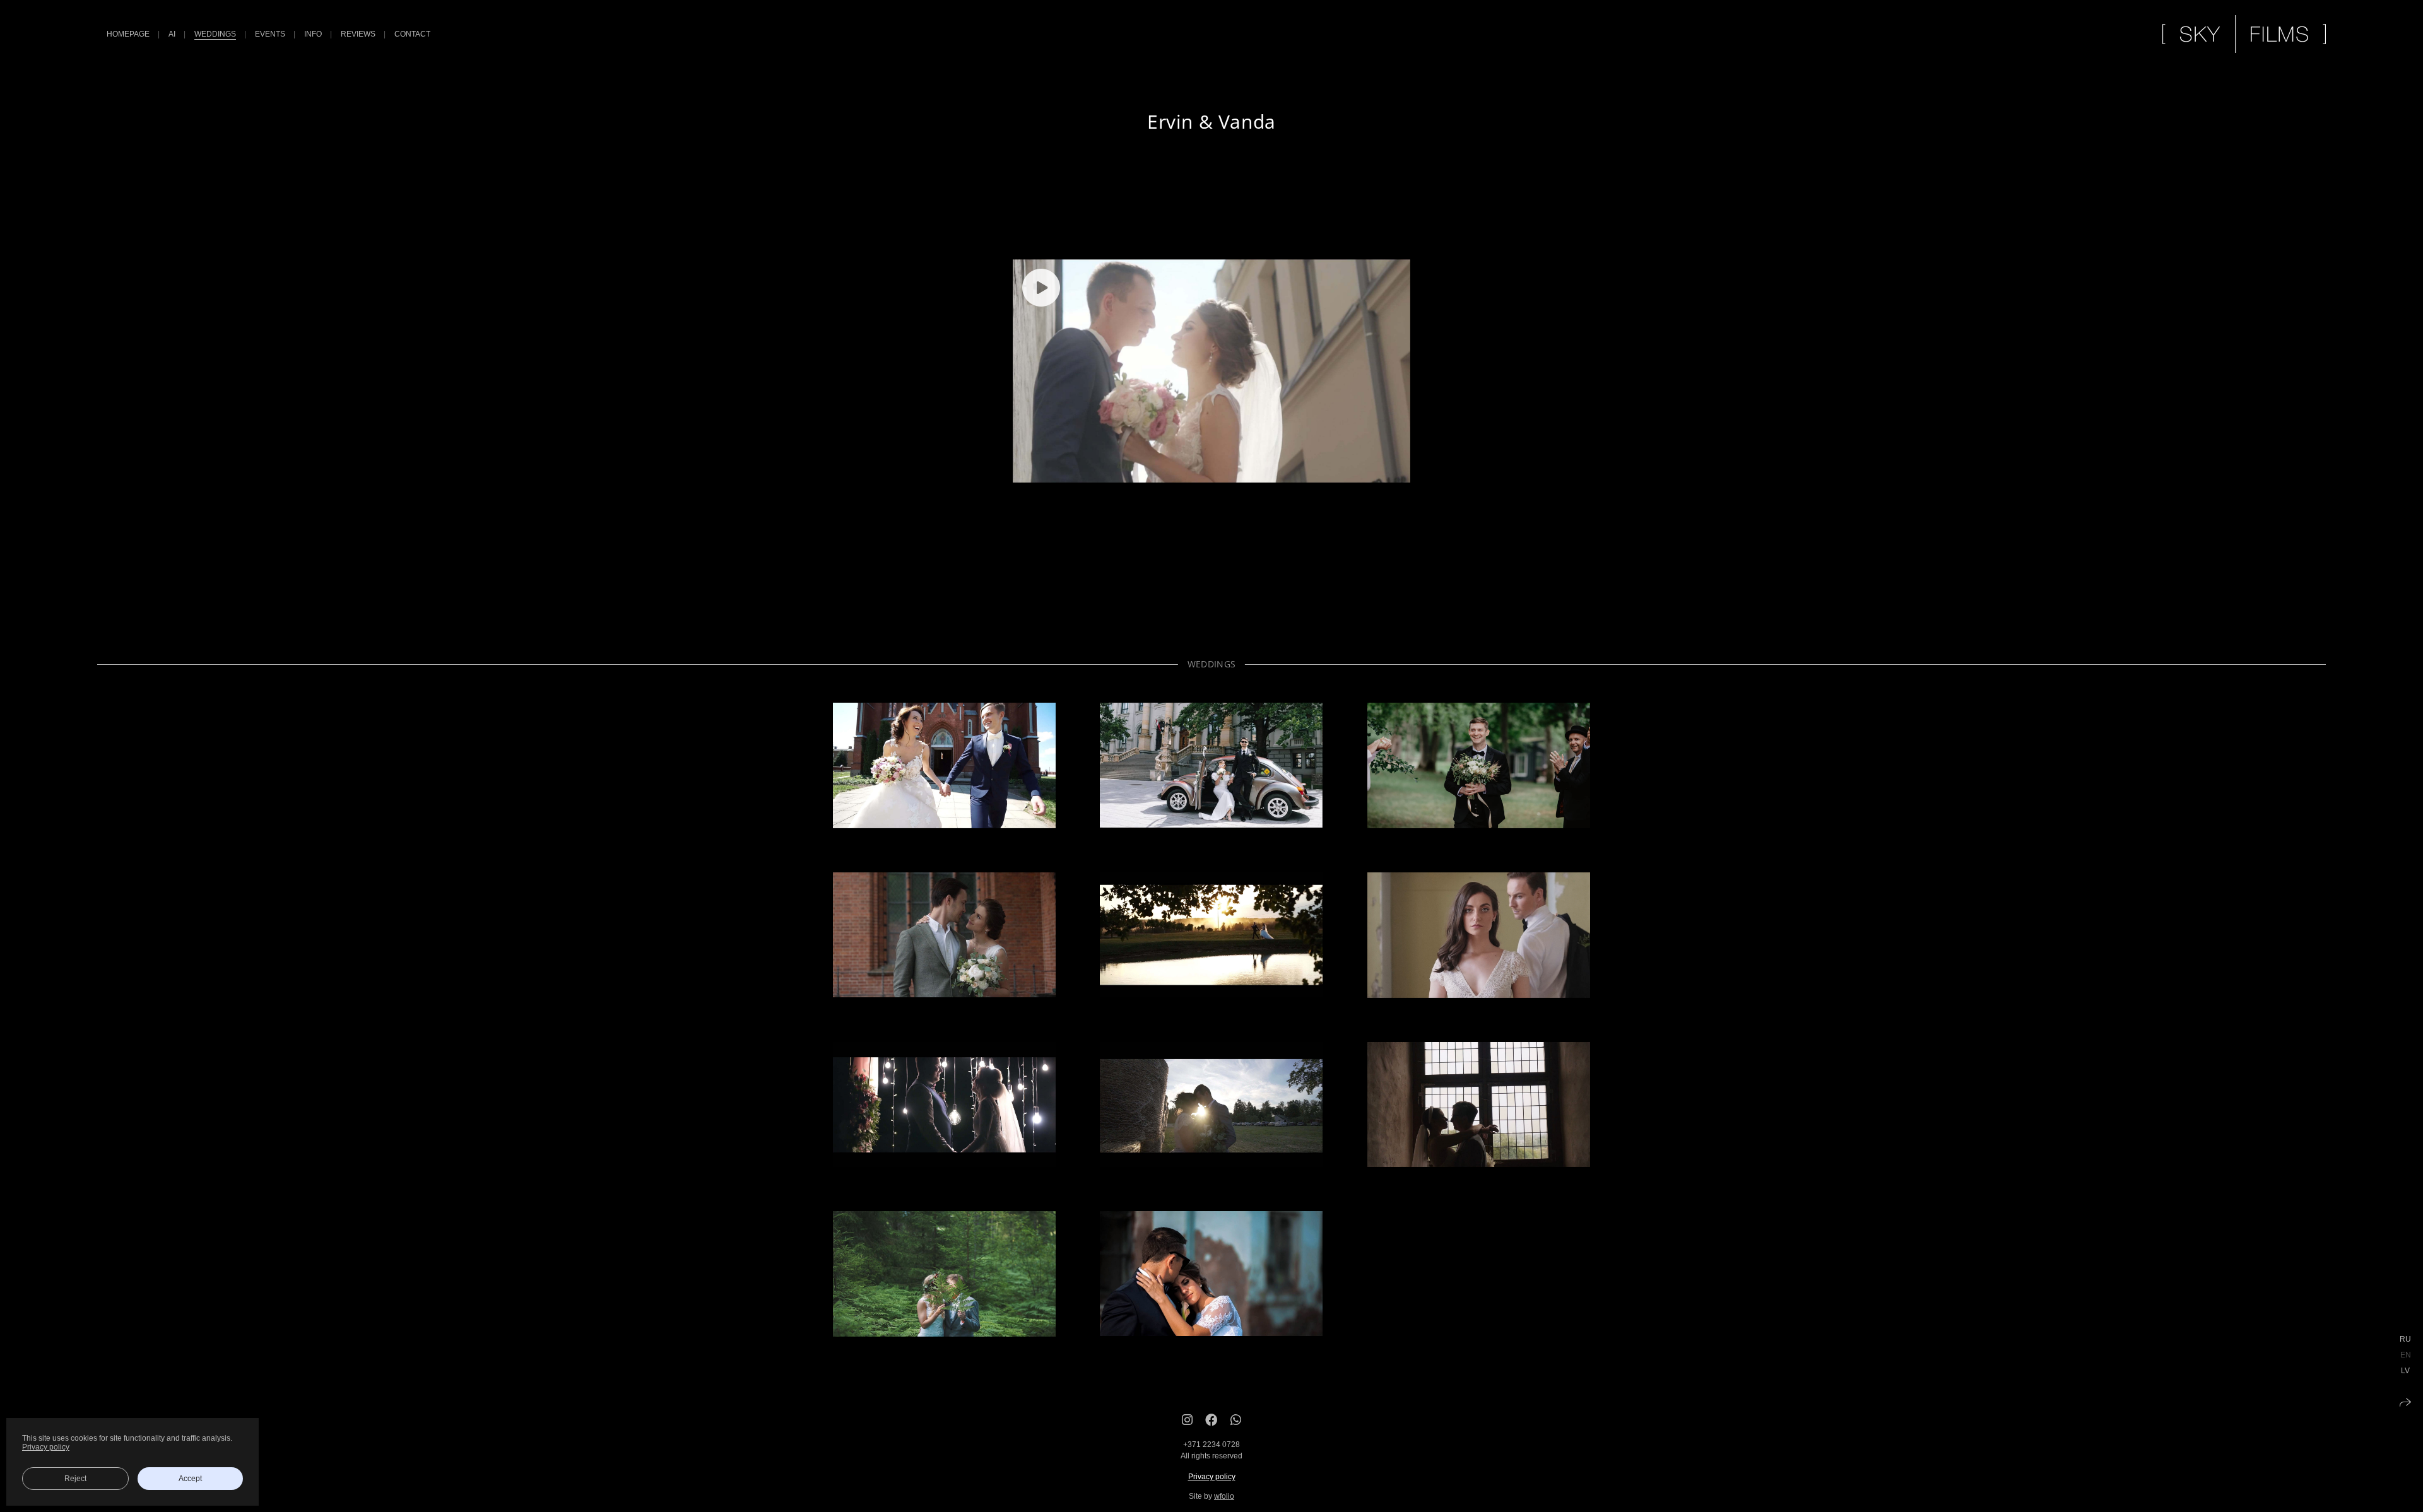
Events (270, 34)
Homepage (128, 34)
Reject (75, 1479)
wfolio (1224, 1496)
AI (172, 34)
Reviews (358, 34)
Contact (412, 34)
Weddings (215, 34)
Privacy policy (1212, 1477)
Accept (190, 1479)
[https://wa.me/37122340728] (1236, 1420)
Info (313, 34)
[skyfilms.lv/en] (2244, 34)
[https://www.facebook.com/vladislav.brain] (1211, 1420)
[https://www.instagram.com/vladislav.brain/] (1187, 1420)
